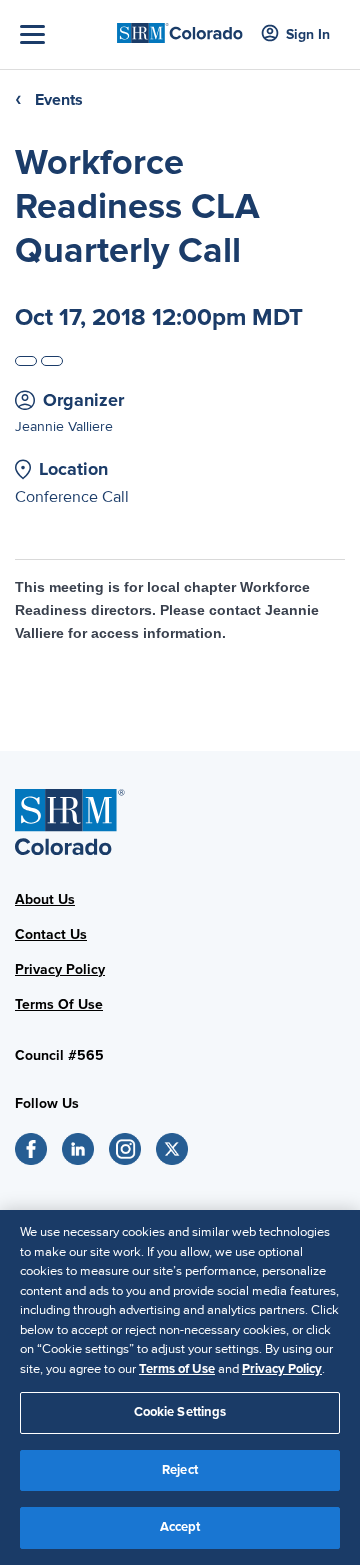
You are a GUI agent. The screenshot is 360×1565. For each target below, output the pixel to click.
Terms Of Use (59, 1004)
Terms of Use (177, 1369)
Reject (180, 1470)
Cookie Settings (180, 1412)
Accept (180, 1527)
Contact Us (51, 934)
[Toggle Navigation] (63, 34)
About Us (45, 899)
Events (59, 100)
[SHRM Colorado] (180, 27)
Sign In (308, 34)
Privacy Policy (60, 969)
